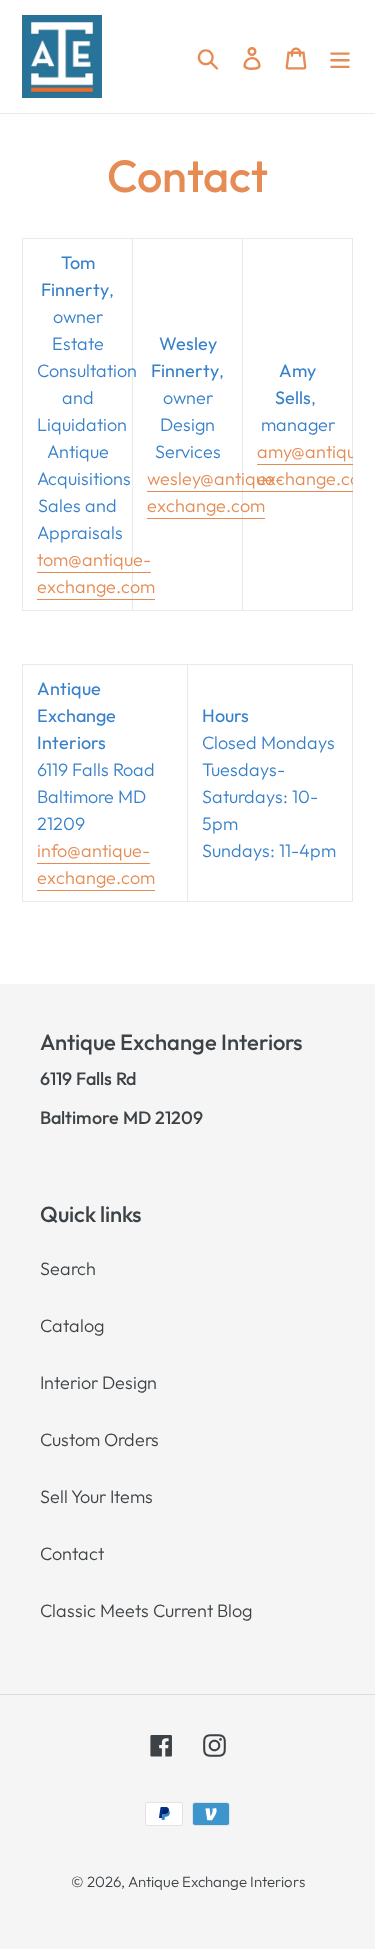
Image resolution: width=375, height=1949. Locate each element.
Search (68, 1268)
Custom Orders (99, 1439)
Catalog (72, 1325)
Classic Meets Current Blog (146, 1610)
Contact (72, 1553)
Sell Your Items (96, 1496)
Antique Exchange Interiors (216, 1881)
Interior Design (98, 1382)
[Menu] (340, 56)
